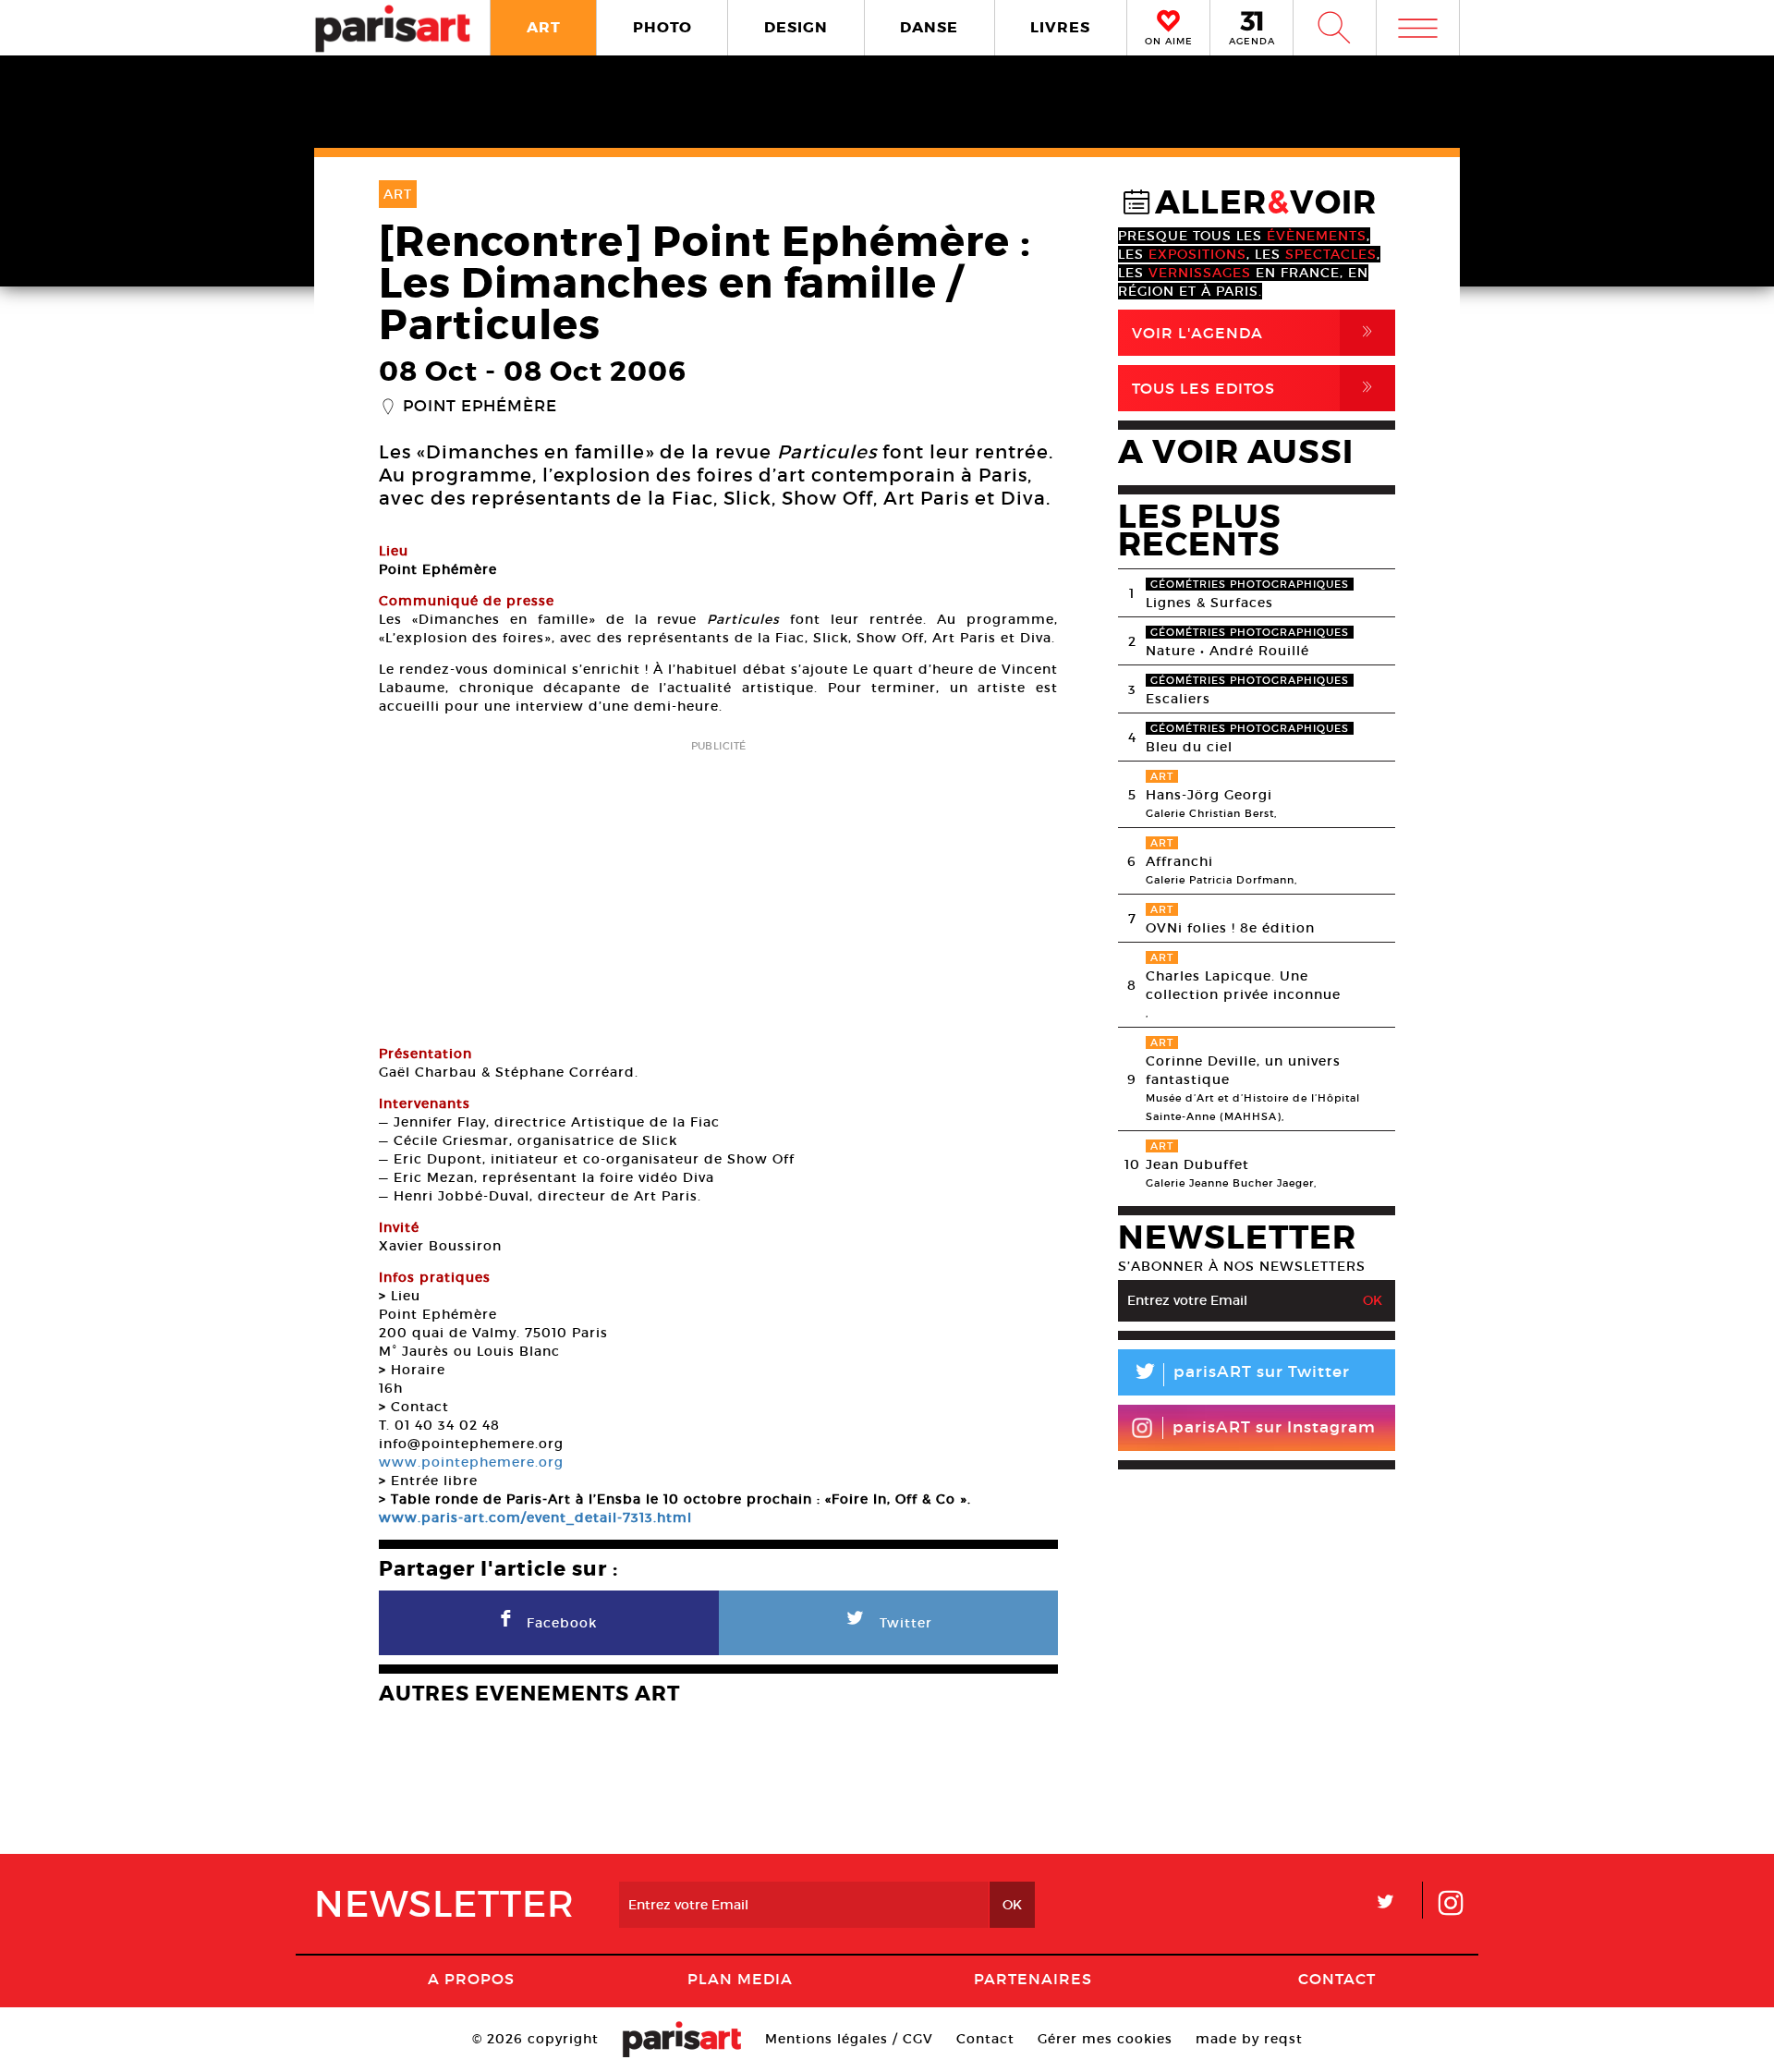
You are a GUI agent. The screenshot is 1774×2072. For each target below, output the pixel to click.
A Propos (471, 1979)
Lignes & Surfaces (1209, 603)
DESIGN (796, 27)
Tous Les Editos (1256, 388)
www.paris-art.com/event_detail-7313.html (535, 1517)
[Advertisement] (718, 886)
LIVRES (1060, 27)
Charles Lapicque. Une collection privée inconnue (1243, 985)
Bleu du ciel (1189, 747)
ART (544, 27)
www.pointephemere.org (471, 1462)
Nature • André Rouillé (1227, 651)
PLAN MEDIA (740, 1979)
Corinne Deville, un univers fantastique (1243, 1070)
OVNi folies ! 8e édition (1230, 928)
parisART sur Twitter (1241, 1375)
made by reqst (1249, 2039)
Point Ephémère (480, 407)
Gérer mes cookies (1105, 2039)
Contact (1337, 1979)
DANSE (929, 27)
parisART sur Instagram (1274, 1427)
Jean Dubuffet (1197, 1164)
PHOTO (662, 27)
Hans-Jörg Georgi (1209, 795)
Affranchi (1179, 861)
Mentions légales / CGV (849, 2039)
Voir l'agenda (1256, 332)
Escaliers (1178, 699)
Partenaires (1033, 1979)
